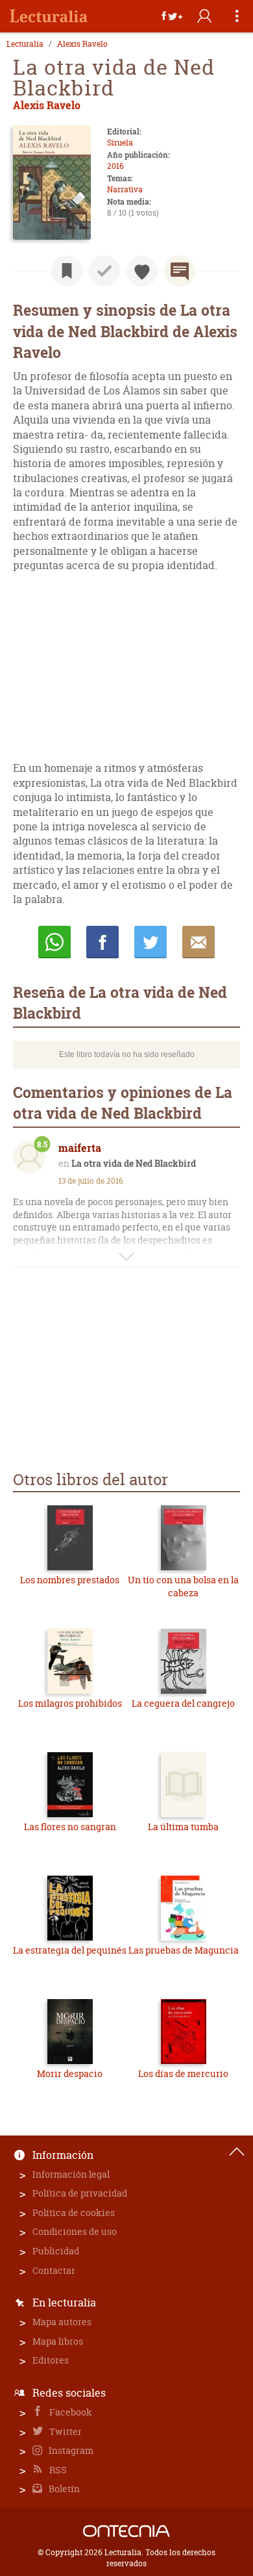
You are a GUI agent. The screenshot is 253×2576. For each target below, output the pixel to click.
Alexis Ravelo (82, 44)
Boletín (63, 2489)
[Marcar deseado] (142, 271)
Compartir (102, 942)
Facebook (70, 2412)
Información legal (71, 2174)
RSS (57, 2470)
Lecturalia (25, 44)
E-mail (199, 942)
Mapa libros (58, 2341)
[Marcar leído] (104, 271)
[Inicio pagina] (237, 2152)
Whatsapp (54, 942)
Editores (51, 2360)
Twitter (65, 2431)
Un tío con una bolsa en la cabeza (183, 1586)
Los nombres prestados (70, 1580)
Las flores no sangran (70, 1827)
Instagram (70, 2450)
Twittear (151, 942)
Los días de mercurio (183, 2073)
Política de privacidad (80, 2193)
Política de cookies (74, 2213)
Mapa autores (62, 2322)
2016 (115, 166)
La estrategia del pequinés (70, 1950)
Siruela (120, 143)
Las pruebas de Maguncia (184, 1950)
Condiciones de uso (75, 2231)
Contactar (54, 2270)
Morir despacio (70, 2073)
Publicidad (56, 2251)
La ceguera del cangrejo (183, 1703)
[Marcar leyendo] (67, 271)
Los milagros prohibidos (70, 1703)
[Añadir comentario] (180, 271)
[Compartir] (172, 16)
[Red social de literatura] (49, 16)
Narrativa (125, 189)
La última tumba (183, 1827)
